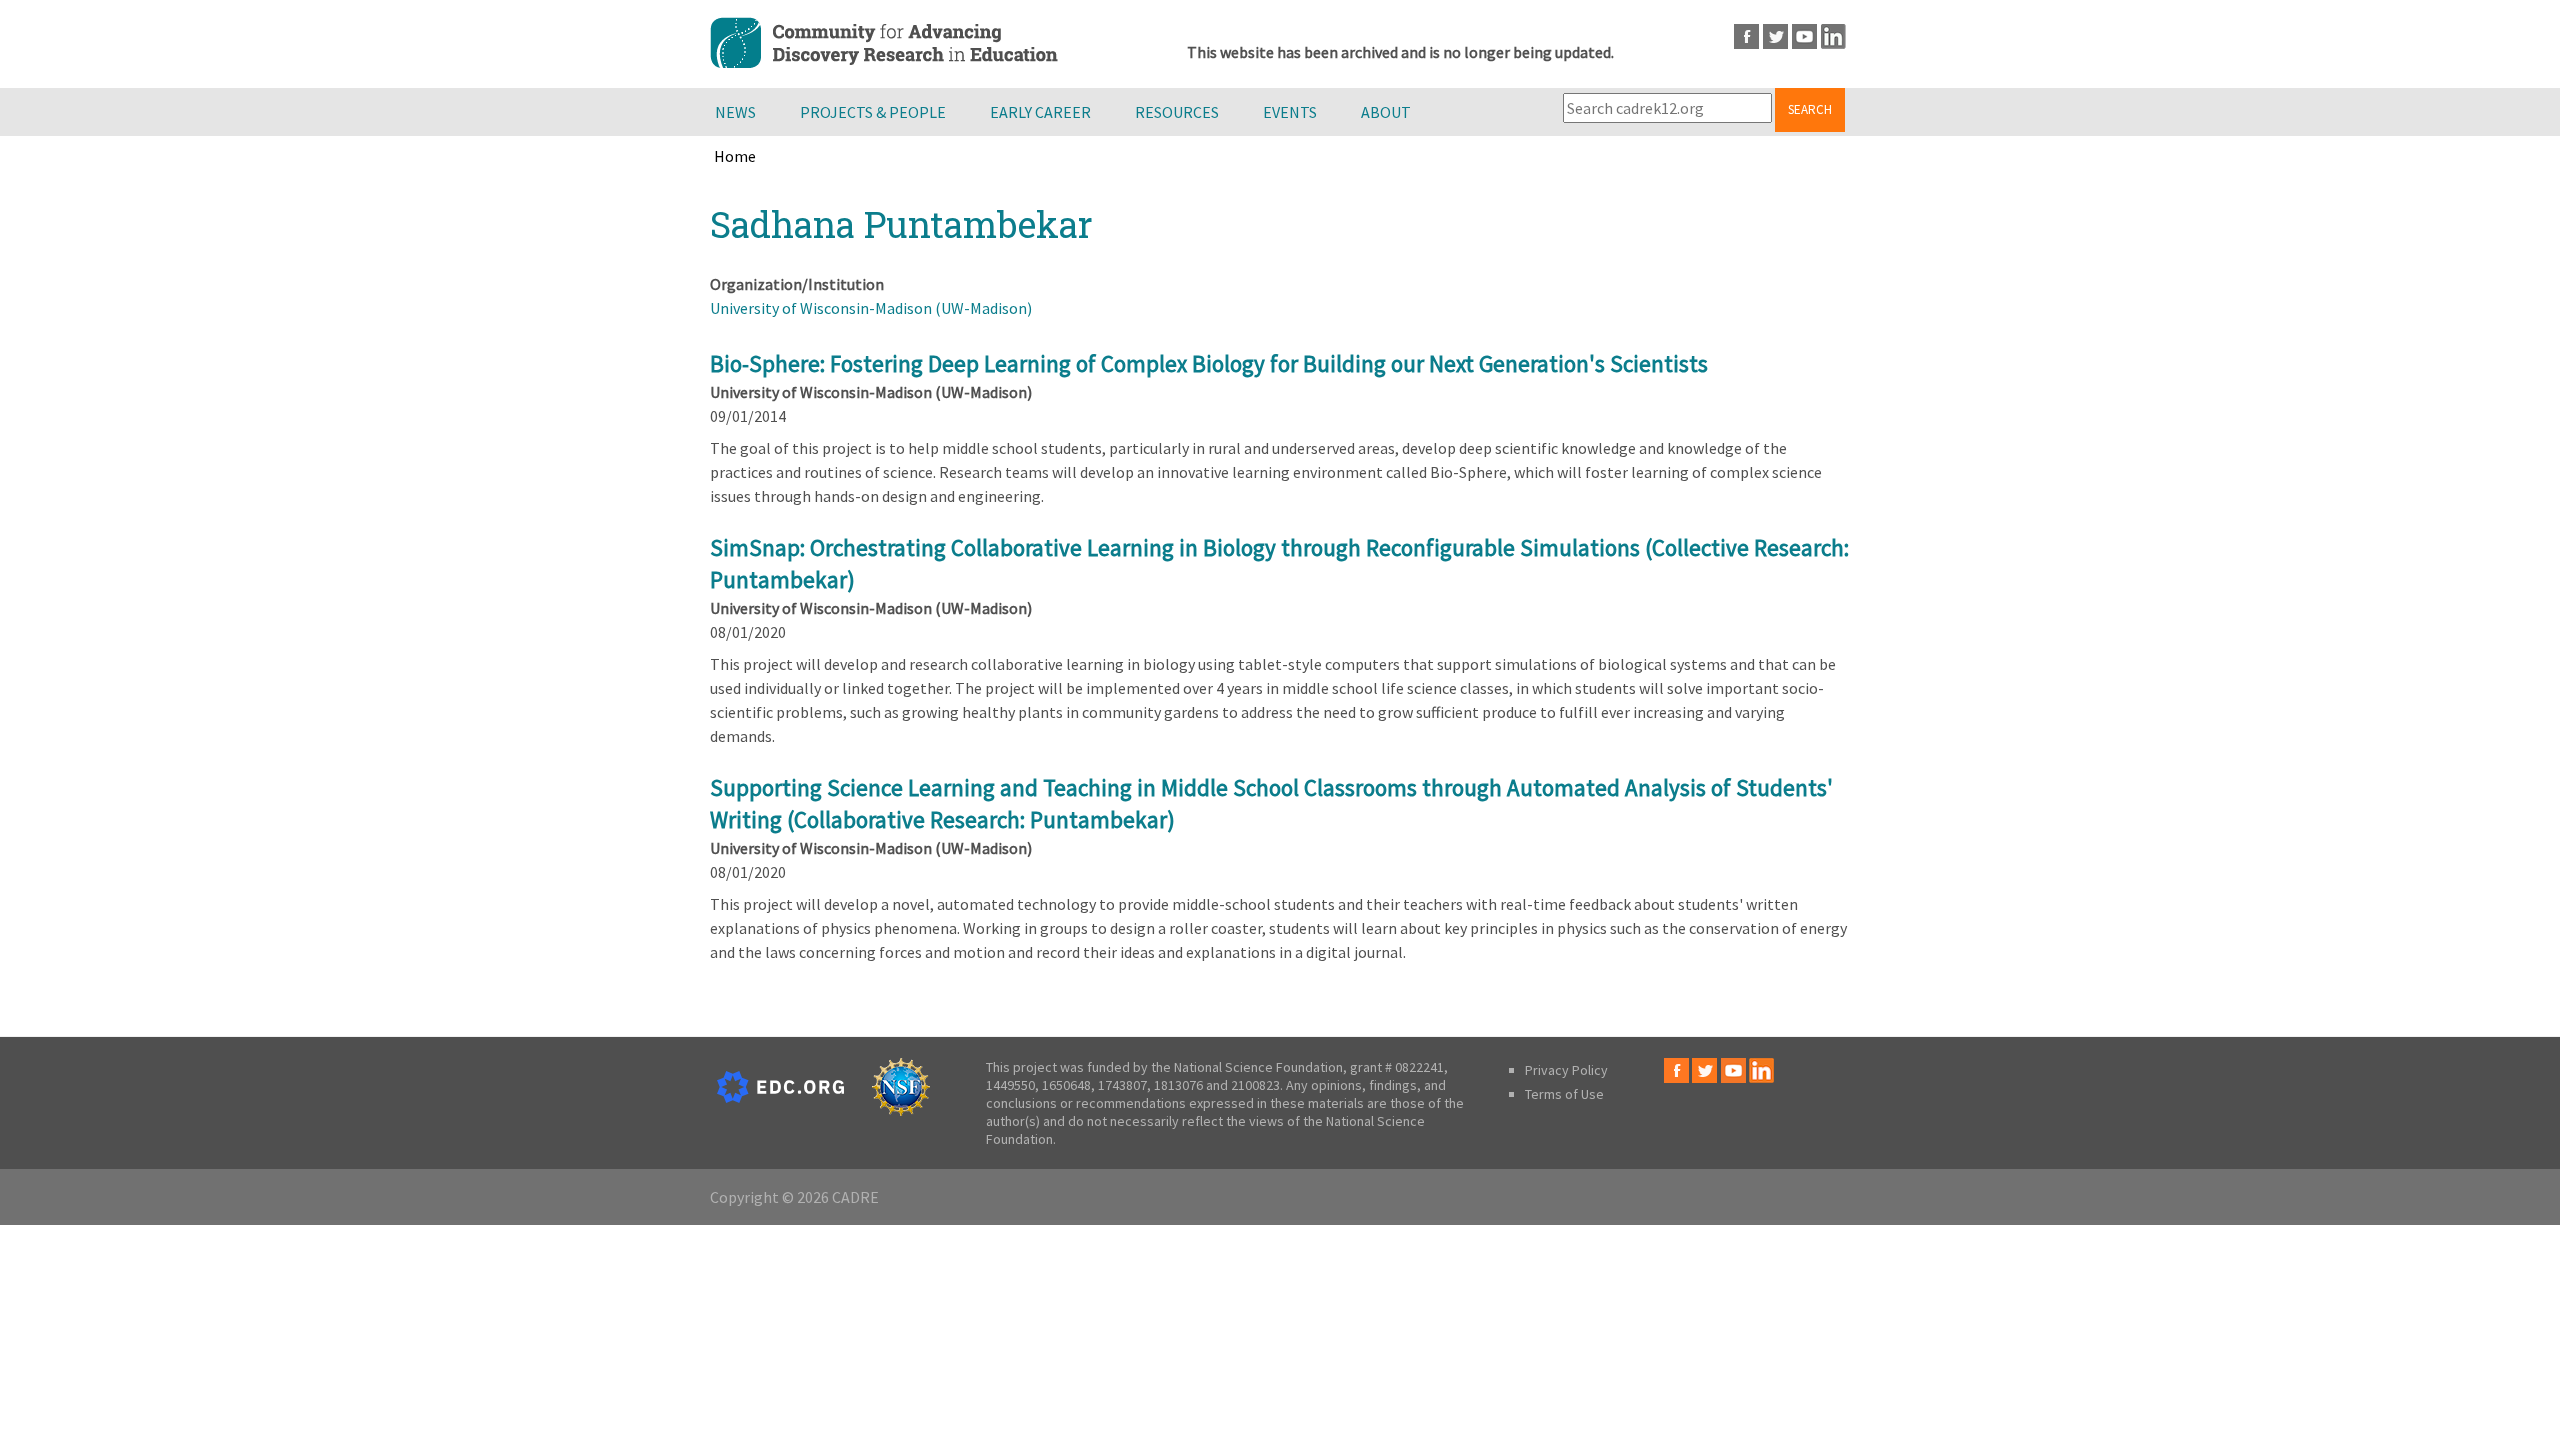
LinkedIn (1833, 36)
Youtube (1804, 36)
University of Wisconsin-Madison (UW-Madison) (871, 308)
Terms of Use (1564, 1094)
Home (735, 156)
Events (1290, 112)
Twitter (1775, 36)
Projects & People (873, 112)
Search (1810, 109)
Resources (1177, 112)
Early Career (1040, 112)
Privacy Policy (1566, 1070)
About (1386, 112)
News (735, 112)
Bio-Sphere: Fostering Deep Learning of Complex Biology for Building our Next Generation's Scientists (1209, 363)
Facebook (1746, 36)
